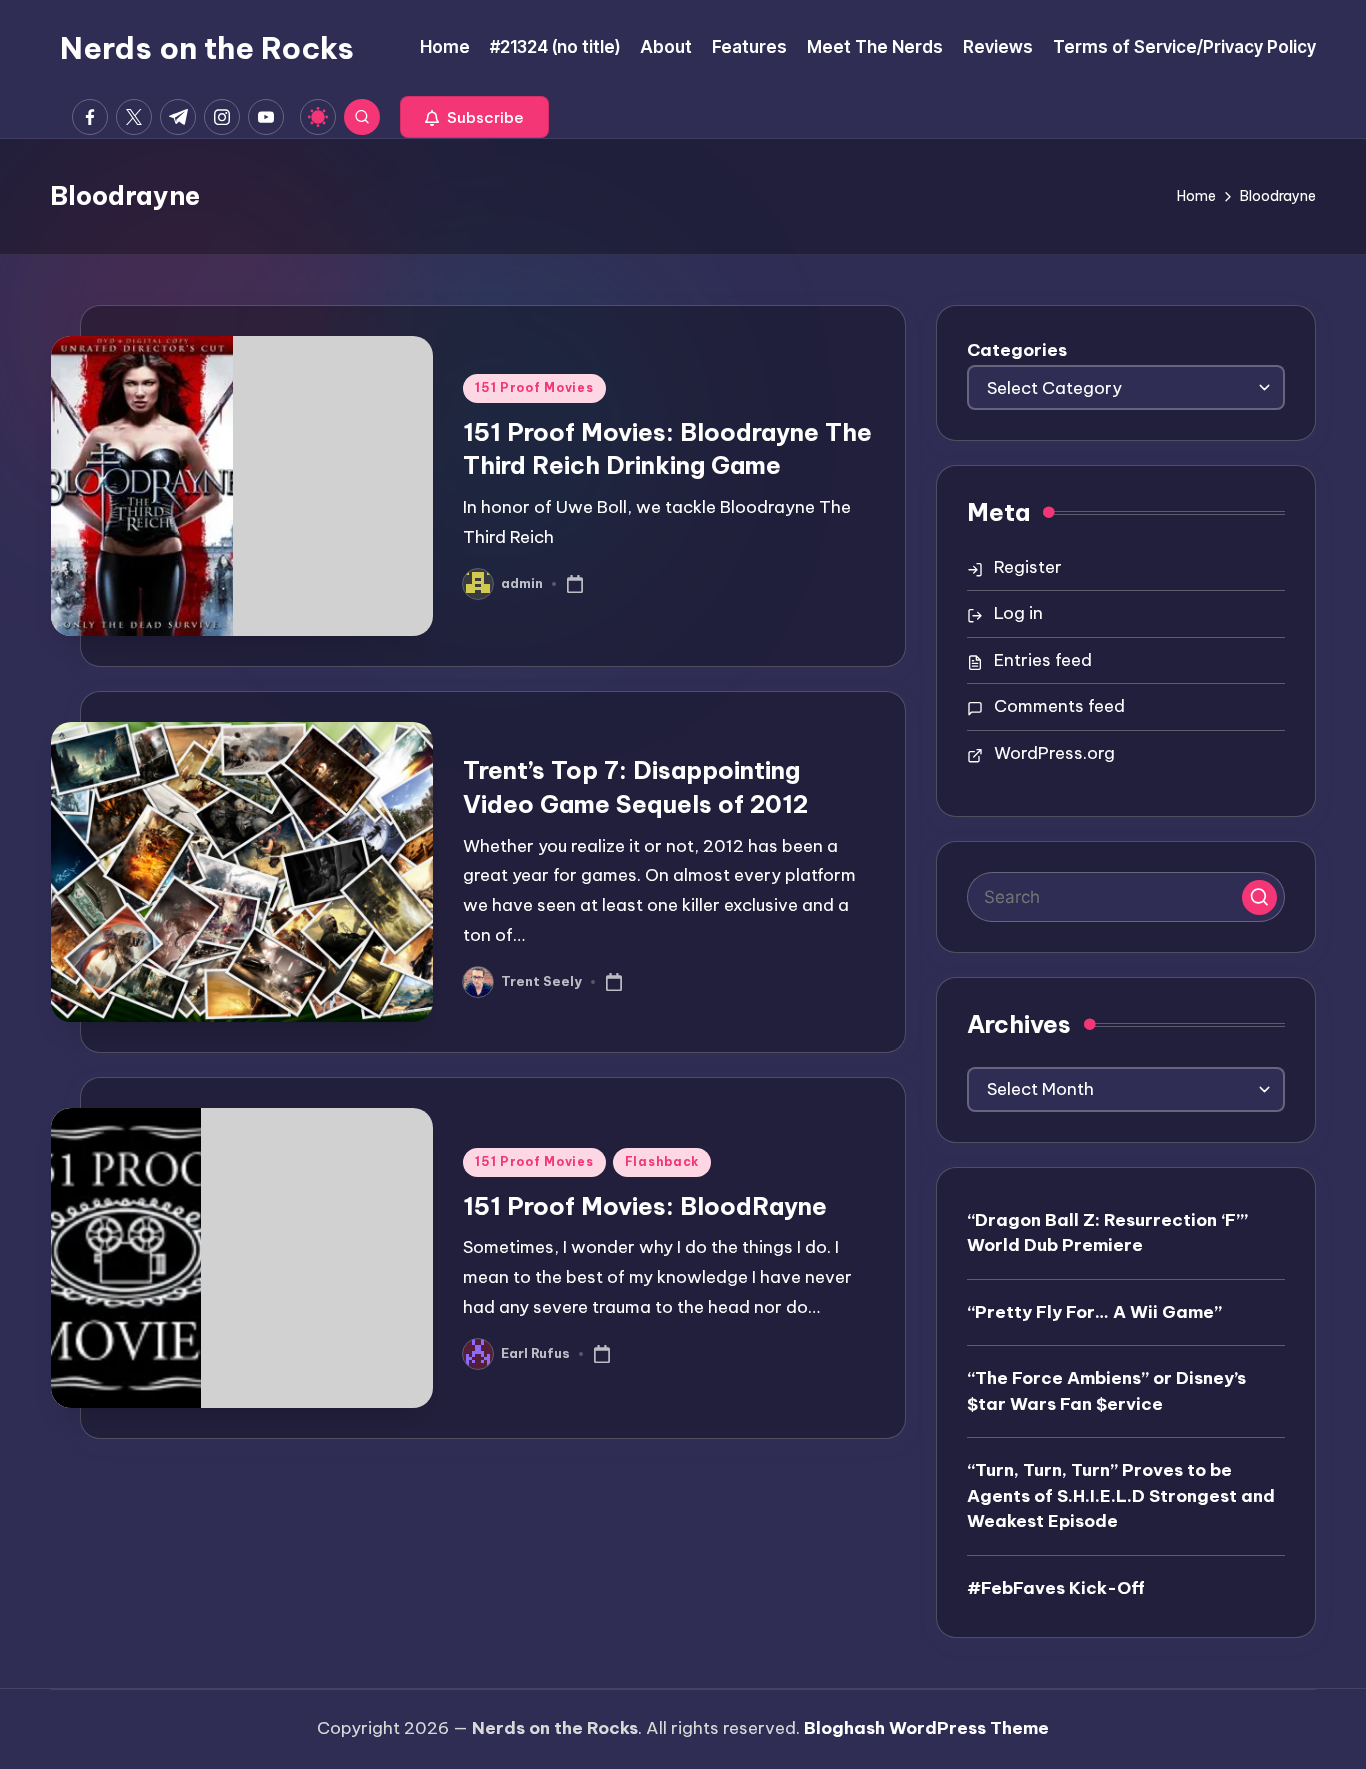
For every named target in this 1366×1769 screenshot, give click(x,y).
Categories (1017, 350)
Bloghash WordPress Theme (926, 1728)
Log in (1018, 613)
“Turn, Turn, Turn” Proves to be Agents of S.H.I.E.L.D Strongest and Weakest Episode (1121, 1495)
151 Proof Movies (534, 387)
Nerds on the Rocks (207, 48)
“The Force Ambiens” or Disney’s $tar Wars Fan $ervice (1106, 1391)
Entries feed (1043, 660)
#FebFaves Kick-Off (1056, 1588)
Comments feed (1059, 706)
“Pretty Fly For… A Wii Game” (1094, 1312)
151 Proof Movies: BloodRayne (645, 1206)
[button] (474, 117)
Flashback (662, 1161)
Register (1028, 567)
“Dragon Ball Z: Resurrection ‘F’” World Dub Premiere (1107, 1233)
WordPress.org (1054, 753)
